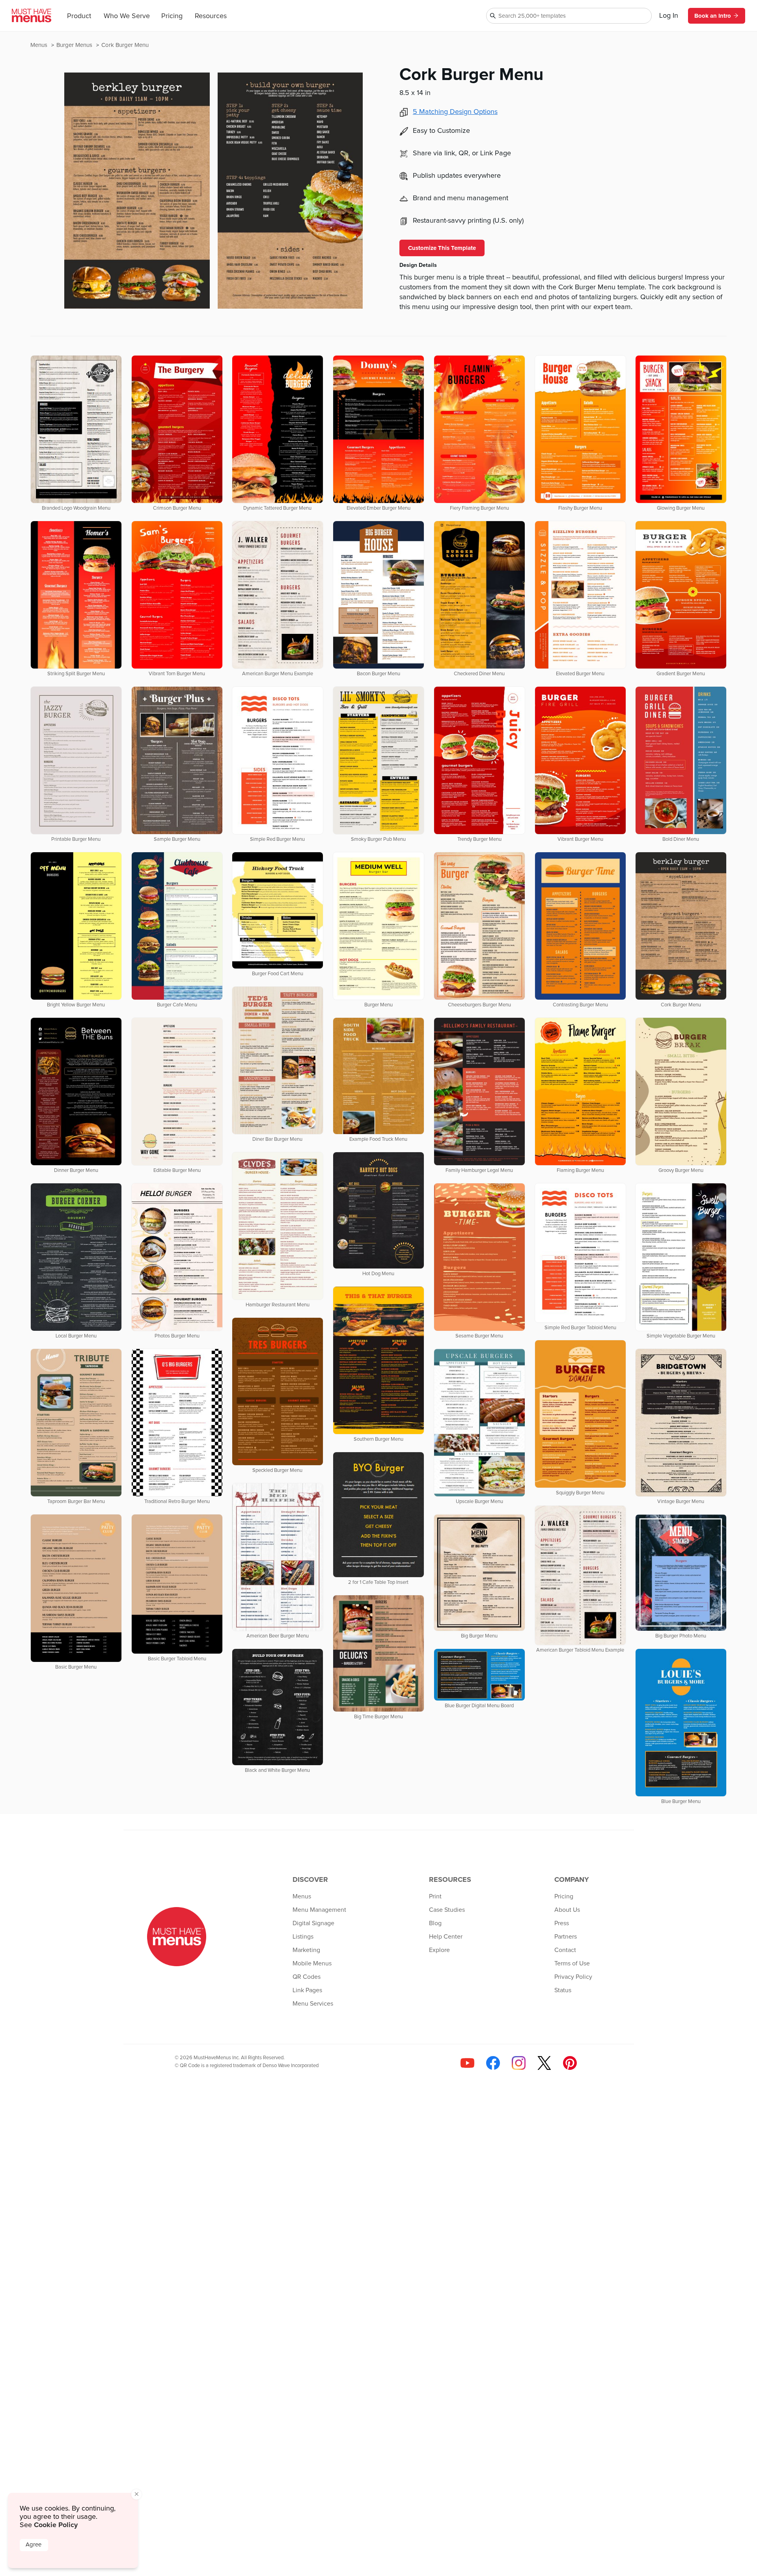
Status (563, 1990)
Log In (669, 16)
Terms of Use (572, 1963)
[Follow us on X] (544, 2063)
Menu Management (319, 1910)
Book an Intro (713, 16)
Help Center (446, 1937)
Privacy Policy (573, 1977)
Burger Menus (75, 45)
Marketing (306, 1950)
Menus (40, 45)
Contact (565, 1950)
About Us (567, 1910)
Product (79, 16)
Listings (303, 1937)
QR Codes (307, 1977)
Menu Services (313, 2004)
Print (435, 1896)
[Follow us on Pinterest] (570, 2063)
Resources (211, 16)
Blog (435, 1923)
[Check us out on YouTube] (467, 2063)
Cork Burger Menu (125, 45)
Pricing (172, 16)
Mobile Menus (312, 1963)
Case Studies (447, 1910)
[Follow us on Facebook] (493, 2063)
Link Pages (307, 1990)
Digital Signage (313, 1923)
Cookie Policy (56, 2525)
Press (562, 1923)
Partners (566, 1937)
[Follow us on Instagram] (519, 2063)
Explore (439, 1950)
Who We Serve (127, 16)
